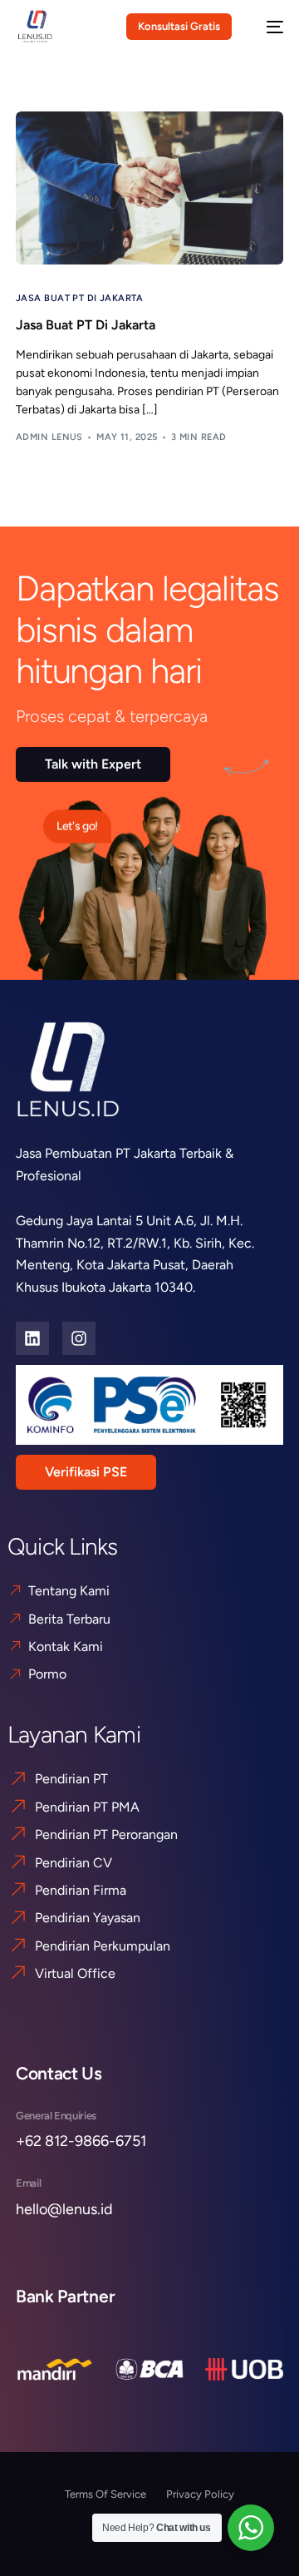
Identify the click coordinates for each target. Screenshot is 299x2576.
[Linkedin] (32, 1338)
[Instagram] (79, 1338)
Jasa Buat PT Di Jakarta (81, 298)
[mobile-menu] (267, 27)
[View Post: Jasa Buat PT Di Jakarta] (149, 188)
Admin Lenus (49, 437)
